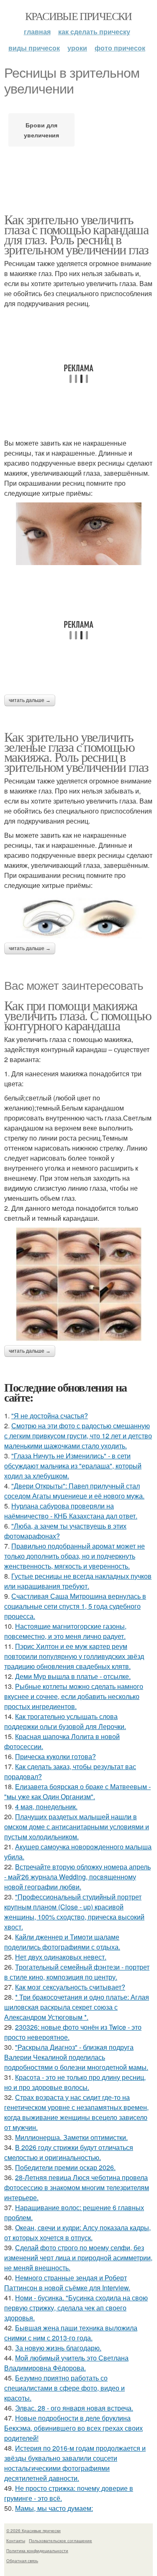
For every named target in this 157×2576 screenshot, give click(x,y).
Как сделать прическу (94, 32)
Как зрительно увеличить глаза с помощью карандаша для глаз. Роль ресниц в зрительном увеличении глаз (76, 234)
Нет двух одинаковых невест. (61, 1957)
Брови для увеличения (41, 130)
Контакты (16, 2541)
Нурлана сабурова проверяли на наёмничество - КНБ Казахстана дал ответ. (71, 1511)
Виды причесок (34, 48)
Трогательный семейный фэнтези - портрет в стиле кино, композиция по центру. (77, 1972)
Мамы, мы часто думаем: (54, 2508)
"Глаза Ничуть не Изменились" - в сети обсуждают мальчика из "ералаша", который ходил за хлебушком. (73, 1466)
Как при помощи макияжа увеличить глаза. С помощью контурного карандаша (78, 1015)
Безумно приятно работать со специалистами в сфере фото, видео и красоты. (64, 2388)
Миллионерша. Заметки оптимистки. (71, 2137)
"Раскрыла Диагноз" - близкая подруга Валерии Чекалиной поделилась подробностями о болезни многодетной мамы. (76, 2057)
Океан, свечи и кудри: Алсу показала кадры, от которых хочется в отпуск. (77, 2232)
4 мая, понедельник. (46, 1806)
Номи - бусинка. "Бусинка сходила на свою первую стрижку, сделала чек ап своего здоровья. (76, 2308)
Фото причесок (120, 48)
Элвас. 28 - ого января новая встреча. (74, 2408)
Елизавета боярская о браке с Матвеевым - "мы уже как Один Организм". (77, 1791)
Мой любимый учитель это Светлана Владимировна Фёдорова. (66, 2363)
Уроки (77, 48)
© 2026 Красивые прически (33, 2530)
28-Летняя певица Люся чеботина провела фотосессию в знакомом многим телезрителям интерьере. (77, 2187)
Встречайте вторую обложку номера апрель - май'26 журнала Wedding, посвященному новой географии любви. (77, 1877)
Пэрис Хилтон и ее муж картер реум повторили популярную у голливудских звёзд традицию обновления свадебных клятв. (74, 1656)
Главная (37, 32)
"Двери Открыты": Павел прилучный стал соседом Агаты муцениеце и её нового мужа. (74, 1491)
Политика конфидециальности (37, 2551)
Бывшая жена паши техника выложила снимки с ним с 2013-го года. (71, 2333)
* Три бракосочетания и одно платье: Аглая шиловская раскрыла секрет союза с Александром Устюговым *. (77, 2007)
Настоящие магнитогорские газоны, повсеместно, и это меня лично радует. (65, 1631)
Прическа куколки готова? (55, 1756)
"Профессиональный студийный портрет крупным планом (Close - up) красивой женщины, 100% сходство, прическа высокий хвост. (74, 1912)
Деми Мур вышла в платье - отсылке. (73, 1676)
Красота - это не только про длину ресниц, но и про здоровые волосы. (75, 2082)
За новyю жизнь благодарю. (58, 2348)
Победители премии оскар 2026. (65, 2167)
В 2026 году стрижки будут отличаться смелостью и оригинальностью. (69, 2152)
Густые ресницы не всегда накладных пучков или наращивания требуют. (78, 1581)
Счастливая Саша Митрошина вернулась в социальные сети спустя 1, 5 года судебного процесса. (75, 1606)
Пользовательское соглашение (60, 2541)
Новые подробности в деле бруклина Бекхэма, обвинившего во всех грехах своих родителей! (73, 2428)
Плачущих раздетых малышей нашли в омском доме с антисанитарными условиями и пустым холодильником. (77, 1827)
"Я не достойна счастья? (50, 1416)
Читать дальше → (30, 700)
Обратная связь (22, 2561)
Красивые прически (78, 16)
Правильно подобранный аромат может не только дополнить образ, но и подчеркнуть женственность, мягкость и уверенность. (75, 1556)
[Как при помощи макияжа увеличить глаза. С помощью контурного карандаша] (78, 1284)
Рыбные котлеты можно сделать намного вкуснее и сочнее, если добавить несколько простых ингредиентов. (74, 1696)
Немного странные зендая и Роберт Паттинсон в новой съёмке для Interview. (67, 2283)
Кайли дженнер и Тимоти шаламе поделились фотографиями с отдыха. (62, 1942)
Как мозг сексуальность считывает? (70, 1987)
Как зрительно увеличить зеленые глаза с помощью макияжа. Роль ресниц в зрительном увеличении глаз (76, 752)
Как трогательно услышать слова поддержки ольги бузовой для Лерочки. (65, 1721)
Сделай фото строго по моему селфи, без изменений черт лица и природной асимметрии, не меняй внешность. (78, 2258)
